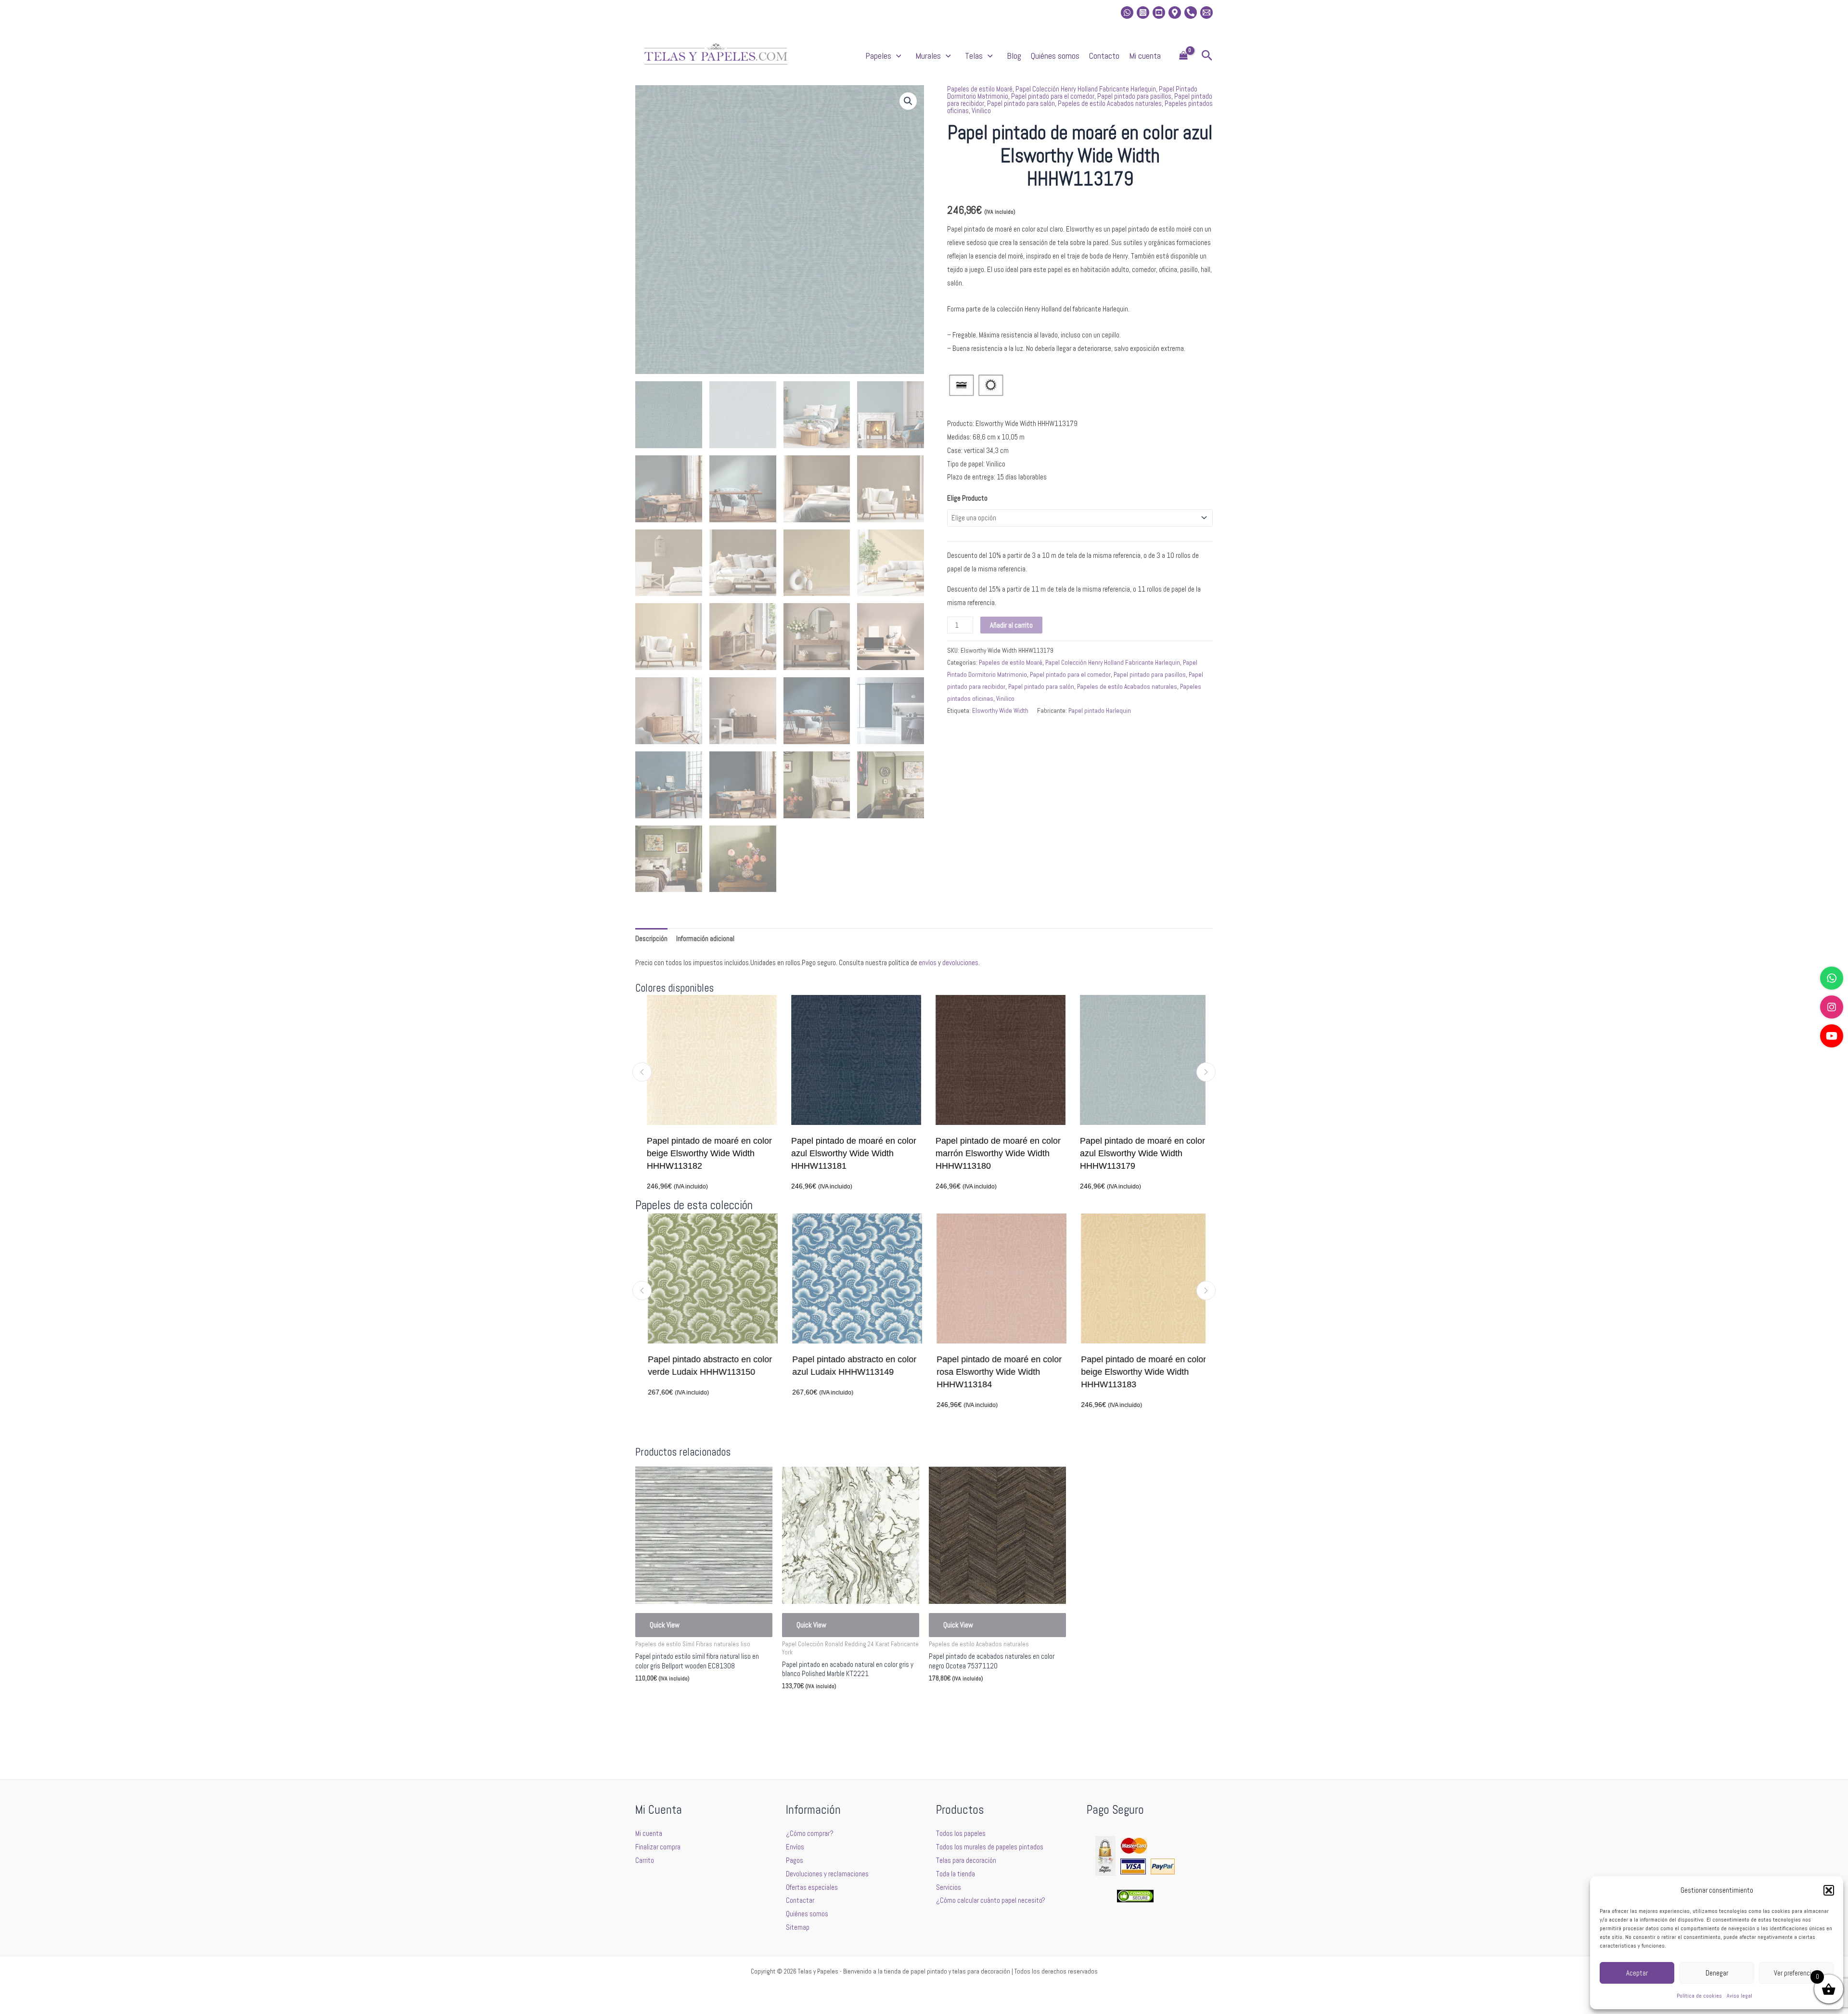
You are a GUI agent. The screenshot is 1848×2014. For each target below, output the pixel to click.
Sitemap (798, 1927)
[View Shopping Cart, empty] (1183, 56)
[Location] (1175, 13)
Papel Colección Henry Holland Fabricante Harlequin (1086, 89)
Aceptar (1637, 1973)
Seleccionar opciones (679, 1701)
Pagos (795, 1860)
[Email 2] (1206, 13)
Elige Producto (967, 498)
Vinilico (981, 110)
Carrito (645, 1860)
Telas (974, 56)
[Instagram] (1143, 13)
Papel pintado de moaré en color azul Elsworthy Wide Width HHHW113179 (1136, 1153)
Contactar (800, 1900)
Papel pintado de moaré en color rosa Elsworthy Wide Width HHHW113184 (994, 1372)
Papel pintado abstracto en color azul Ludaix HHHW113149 (849, 1366)
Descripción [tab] (651, 938)
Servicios (949, 1887)
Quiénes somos (1055, 56)
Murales (928, 56)
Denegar (1717, 1973)
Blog (1014, 56)
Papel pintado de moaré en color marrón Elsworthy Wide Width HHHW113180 (991, 1153)
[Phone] (1191, 13)
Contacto (1104, 56)
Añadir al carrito (1011, 625)
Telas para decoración (966, 1860)
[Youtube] (1159, 13)
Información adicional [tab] (705, 938)
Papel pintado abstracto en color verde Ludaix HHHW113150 (705, 1366)
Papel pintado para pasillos (1134, 96)
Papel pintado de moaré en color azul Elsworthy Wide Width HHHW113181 (847, 1153)
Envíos (795, 1847)
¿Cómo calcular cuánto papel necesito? (991, 1900)
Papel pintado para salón (1021, 103)
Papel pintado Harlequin (1100, 711)
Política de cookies (1699, 1996)
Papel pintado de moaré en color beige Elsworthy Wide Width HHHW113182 (703, 1153)
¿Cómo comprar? (810, 1833)
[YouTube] (1832, 1036)
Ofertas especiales (812, 1887)
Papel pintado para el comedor (1053, 96)
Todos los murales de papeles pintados (990, 1847)
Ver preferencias (1796, 1973)
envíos (928, 962)
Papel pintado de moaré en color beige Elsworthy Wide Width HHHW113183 (1138, 1372)
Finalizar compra (658, 1847)
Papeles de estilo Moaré (980, 89)
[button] (1829, 1890)
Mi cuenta (1145, 56)
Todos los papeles (961, 1833)
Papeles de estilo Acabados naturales (1110, 103)
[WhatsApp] (1832, 978)
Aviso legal (1739, 1996)
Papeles (878, 56)
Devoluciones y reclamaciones (827, 1874)
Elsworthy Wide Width (1000, 711)
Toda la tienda (956, 1874)
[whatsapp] (1127, 13)
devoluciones (960, 962)
